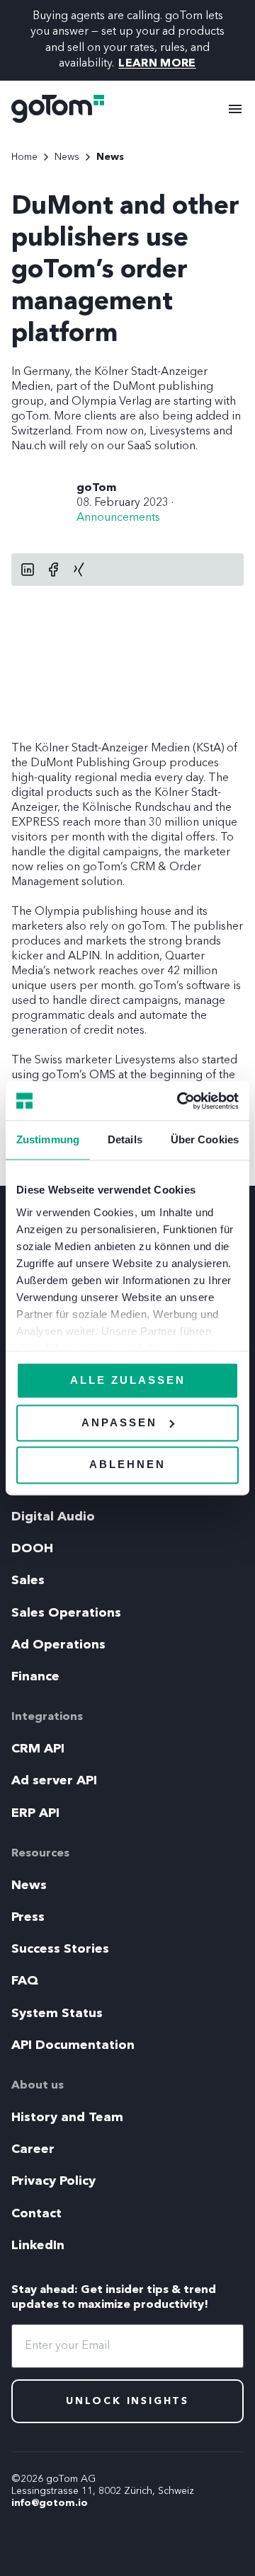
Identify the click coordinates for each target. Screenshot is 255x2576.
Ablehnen (127, 1465)
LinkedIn (38, 2246)
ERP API (35, 1813)
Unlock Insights (127, 2401)
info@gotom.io (50, 2503)
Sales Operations (66, 1613)
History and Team (67, 2118)
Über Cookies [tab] (205, 1139)
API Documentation (73, 2045)
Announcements (118, 518)
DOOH (32, 1549)
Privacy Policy (53, 2181)
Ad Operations (58, 1645)
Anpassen (119, 1422)
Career (33, 2149)
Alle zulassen (128, 1380)
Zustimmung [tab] (48, 1139)
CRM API (38, 1749)
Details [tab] (125, 1139)
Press (28, 1917)
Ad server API (54, 1781)
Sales (28, 1581)
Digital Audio (53, 1517)
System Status (57, 2014)
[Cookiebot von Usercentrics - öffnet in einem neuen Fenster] (180, 1101)
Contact (36, 2214)
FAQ (25, 1981)
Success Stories (60, 1949)
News (29, 1885)
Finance (35, 1677)
